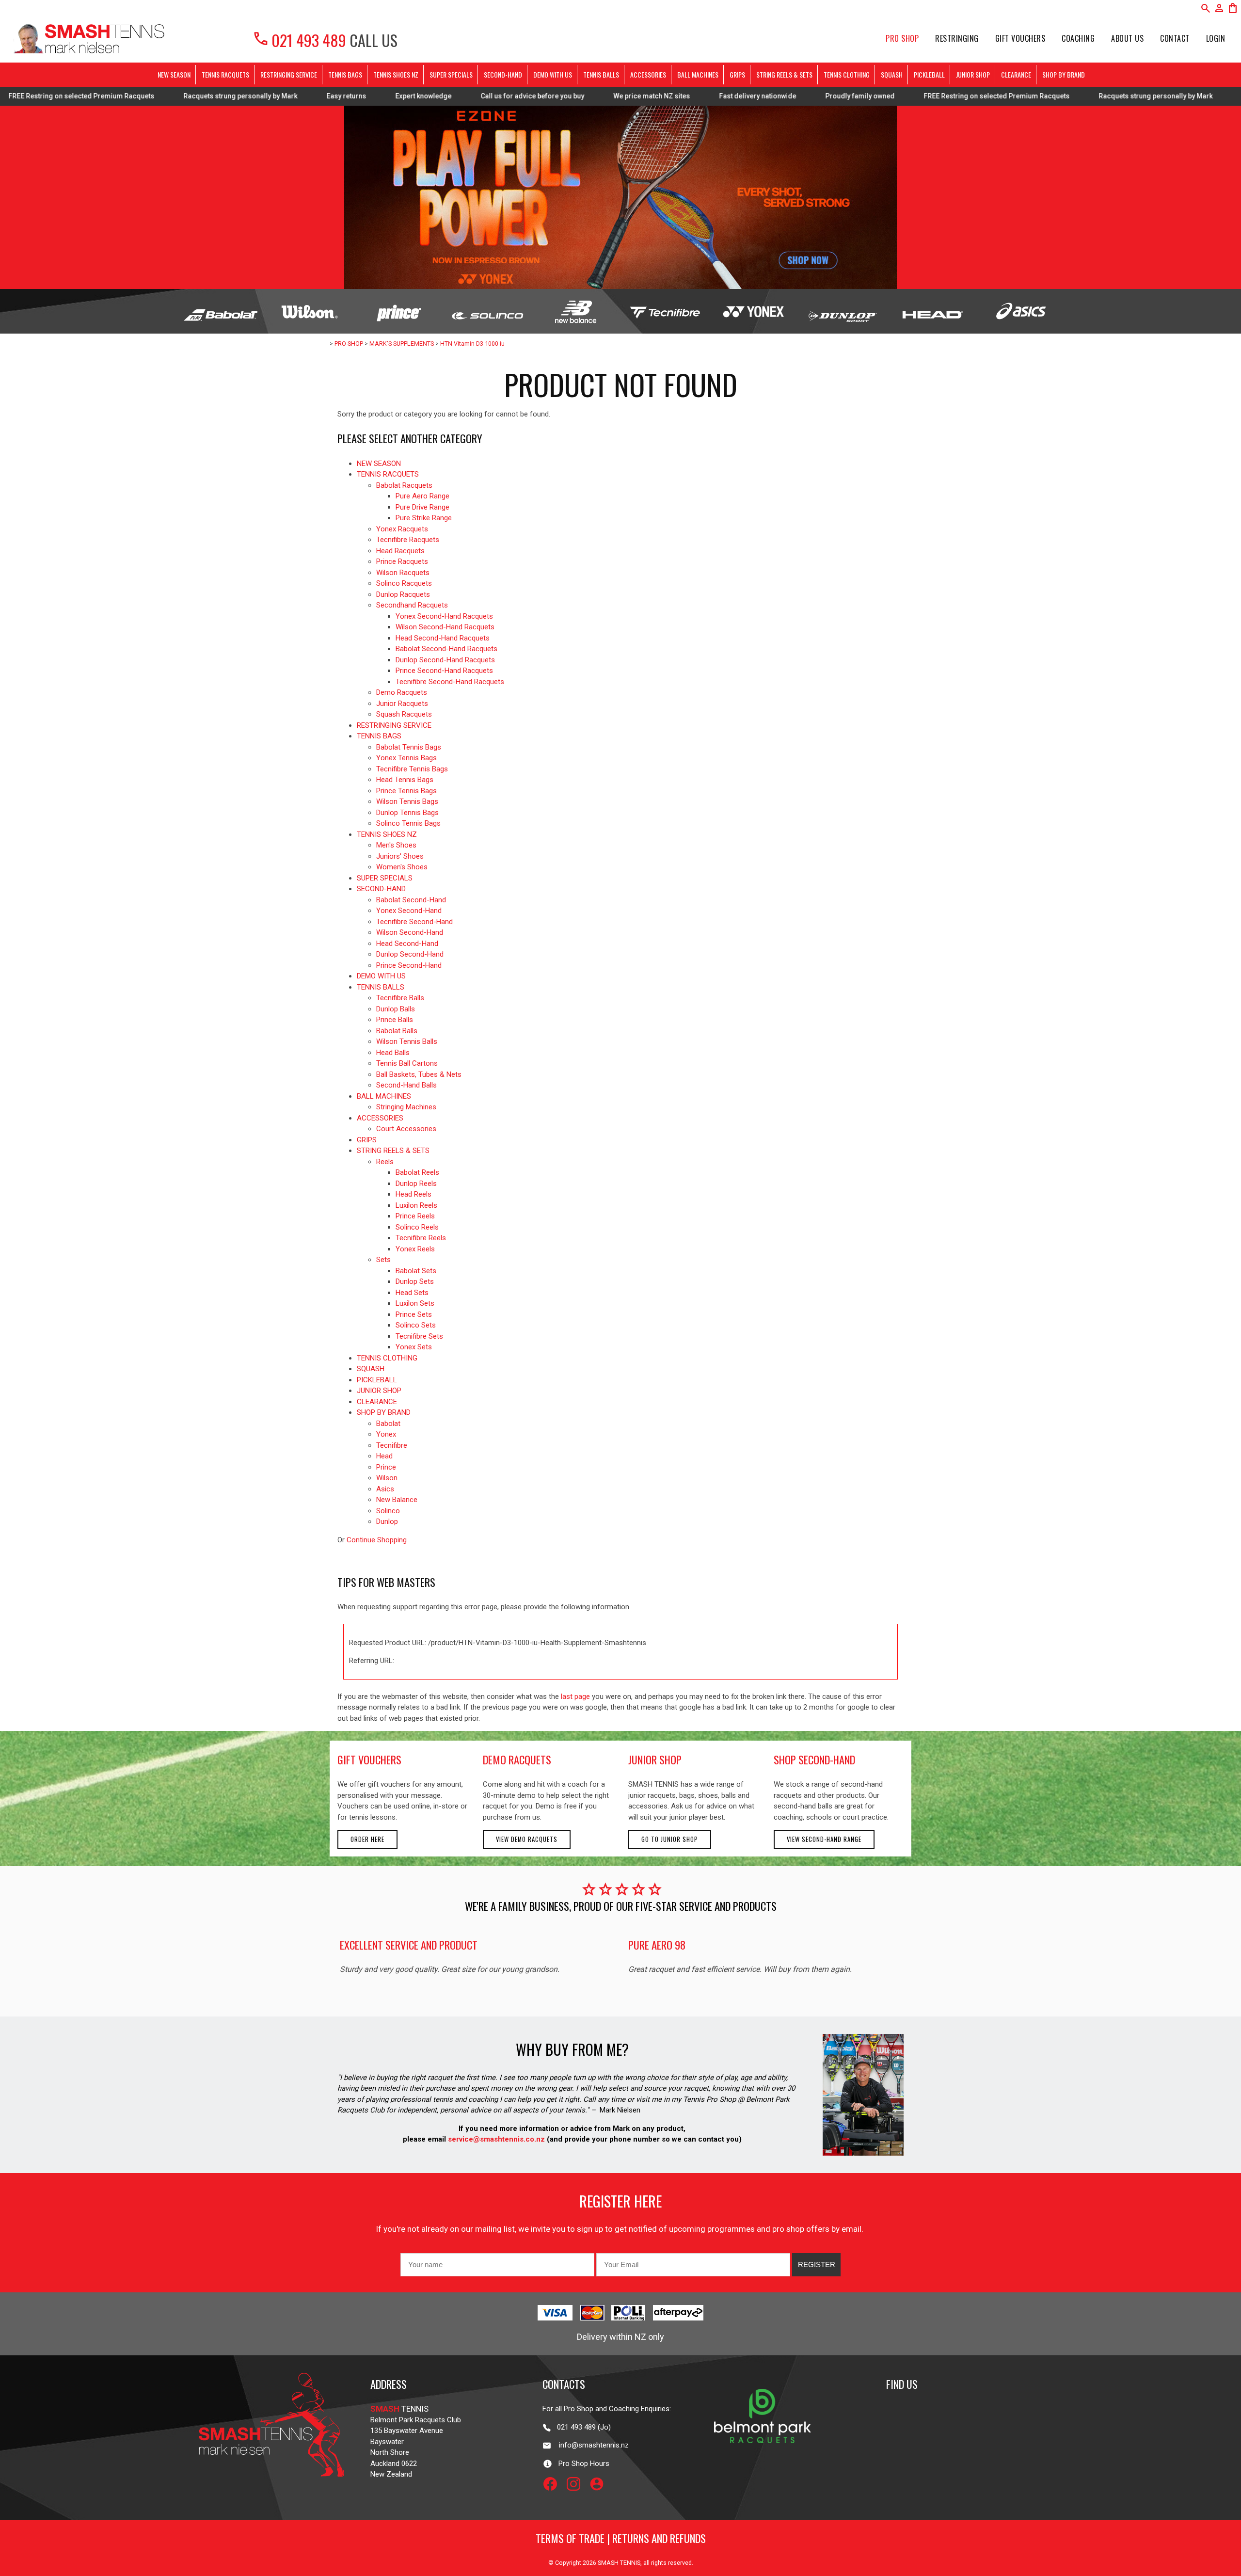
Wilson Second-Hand (410, 932)
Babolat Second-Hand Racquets (446, 649)
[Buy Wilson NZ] (310, 311)
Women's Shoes (402, 867)
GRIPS (737, 74)
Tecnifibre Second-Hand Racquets (450, 682)
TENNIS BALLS (601, 74)
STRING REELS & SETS (784, 74)
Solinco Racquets (404, 583)
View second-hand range (824, 1839)
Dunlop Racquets (403, 594)
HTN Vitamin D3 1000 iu (472, 344)
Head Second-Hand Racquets (443, 638)
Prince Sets (414, 1314)
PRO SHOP (902, 38)
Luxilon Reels (416, 1205)
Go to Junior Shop (670, 1839)
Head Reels (414, 1194)
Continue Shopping (377, 1540)
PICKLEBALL (929, 74)
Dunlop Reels (416, 1184)
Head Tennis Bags (405, 780)
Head (384, 1456)
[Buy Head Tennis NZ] (931, 311)
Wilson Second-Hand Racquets (445, 627)
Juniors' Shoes (400, 856)
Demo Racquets (402, 692)
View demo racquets (527, 1839)
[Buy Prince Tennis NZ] (398, 311)
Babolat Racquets (404, 485)
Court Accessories (406, 1129)
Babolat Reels (417, 1172)
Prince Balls (395, 1020)
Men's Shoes (396, 845)
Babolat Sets (416, 1271)
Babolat (388, 1424)
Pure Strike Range (424, 518)
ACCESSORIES (648, 74)
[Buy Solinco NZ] (487, 311)
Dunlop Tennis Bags (407, 813)
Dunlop (387, 1521)
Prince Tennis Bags (406, 791)
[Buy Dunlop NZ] (842, 311)
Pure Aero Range (422, 496)
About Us (1127, 38)
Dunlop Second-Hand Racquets (445, 660)
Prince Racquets (402, 561)
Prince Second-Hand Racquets (444, 671)
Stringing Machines (406, 1107)
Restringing (957, 38)
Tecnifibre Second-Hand (414, 922)
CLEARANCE (1016, 74)
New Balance (397, 1500)
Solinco (388, 1511)
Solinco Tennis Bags (408, 823)
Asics (385, 1489)
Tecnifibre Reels (421, 1238)
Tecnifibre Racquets (408, 540)
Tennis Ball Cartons (407, 1063)
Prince (386, 1467)
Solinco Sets (416, 1325)
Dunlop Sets (415, 1281)
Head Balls (393, 1053)
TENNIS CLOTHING (847, 74)
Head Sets (412, 1293)
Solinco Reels (417, 1227)
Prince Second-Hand (409, 965)
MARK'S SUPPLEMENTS (402, 344)
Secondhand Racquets (412, 605)
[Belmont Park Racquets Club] (763, 2464)
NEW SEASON (174, 74)
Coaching (1078, 38)
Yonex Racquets (402, 529)
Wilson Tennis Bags (407, 801)
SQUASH (892, 74)
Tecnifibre (392, 1445)
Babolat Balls (397, 1031)
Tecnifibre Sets (419, 1336)
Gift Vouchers (1020, 38)
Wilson (387, 1478)
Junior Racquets (402, 704)
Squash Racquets (404, 714)
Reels (385, 1162)
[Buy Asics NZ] (1020, 311)
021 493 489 (299, 40)
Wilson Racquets (403, 573)
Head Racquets (400, 551)
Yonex (386, 1434)
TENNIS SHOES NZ (396, 74)
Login (1216, 38)
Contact (1175, 38)
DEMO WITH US (553, 74)
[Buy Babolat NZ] (221, 311)
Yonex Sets (414, 1347)
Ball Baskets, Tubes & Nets (419, 1074)
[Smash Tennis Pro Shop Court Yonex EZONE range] (620, 197)
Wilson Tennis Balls (407, 1041)
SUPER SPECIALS (451, 74)
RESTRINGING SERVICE (289, 74)
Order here (367, 1839)
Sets (383, 1260)
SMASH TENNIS (619, 2563)
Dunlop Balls (396, 1009)
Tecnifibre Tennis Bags (412, 769)
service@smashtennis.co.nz (495, 2139)
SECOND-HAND (503, 74)
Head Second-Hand (407, 944)
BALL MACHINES (698, 74)
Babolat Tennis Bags (409, 747)
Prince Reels (415, 1216)
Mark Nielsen (620, 2110)
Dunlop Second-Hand (410, 954)
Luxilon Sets (415, 1303)
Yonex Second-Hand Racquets (444, 616)
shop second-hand (814, 1760)
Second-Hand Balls (406, 1085)
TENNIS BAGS (345, 74)
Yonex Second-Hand (409, 911)
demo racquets (517, 1760)
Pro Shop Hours (581, 2464)
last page (575, 1696)
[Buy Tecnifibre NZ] (665, 311)
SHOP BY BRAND (1064, 74)
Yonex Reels (415, 1249)
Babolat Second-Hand (411, 900)
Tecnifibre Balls (400, 998)
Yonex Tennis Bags (406, 758)
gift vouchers (369, 1760)
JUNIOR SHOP (973, 74)
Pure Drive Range (422, 507)
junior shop (655, 1760)
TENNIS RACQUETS (225, 74)
